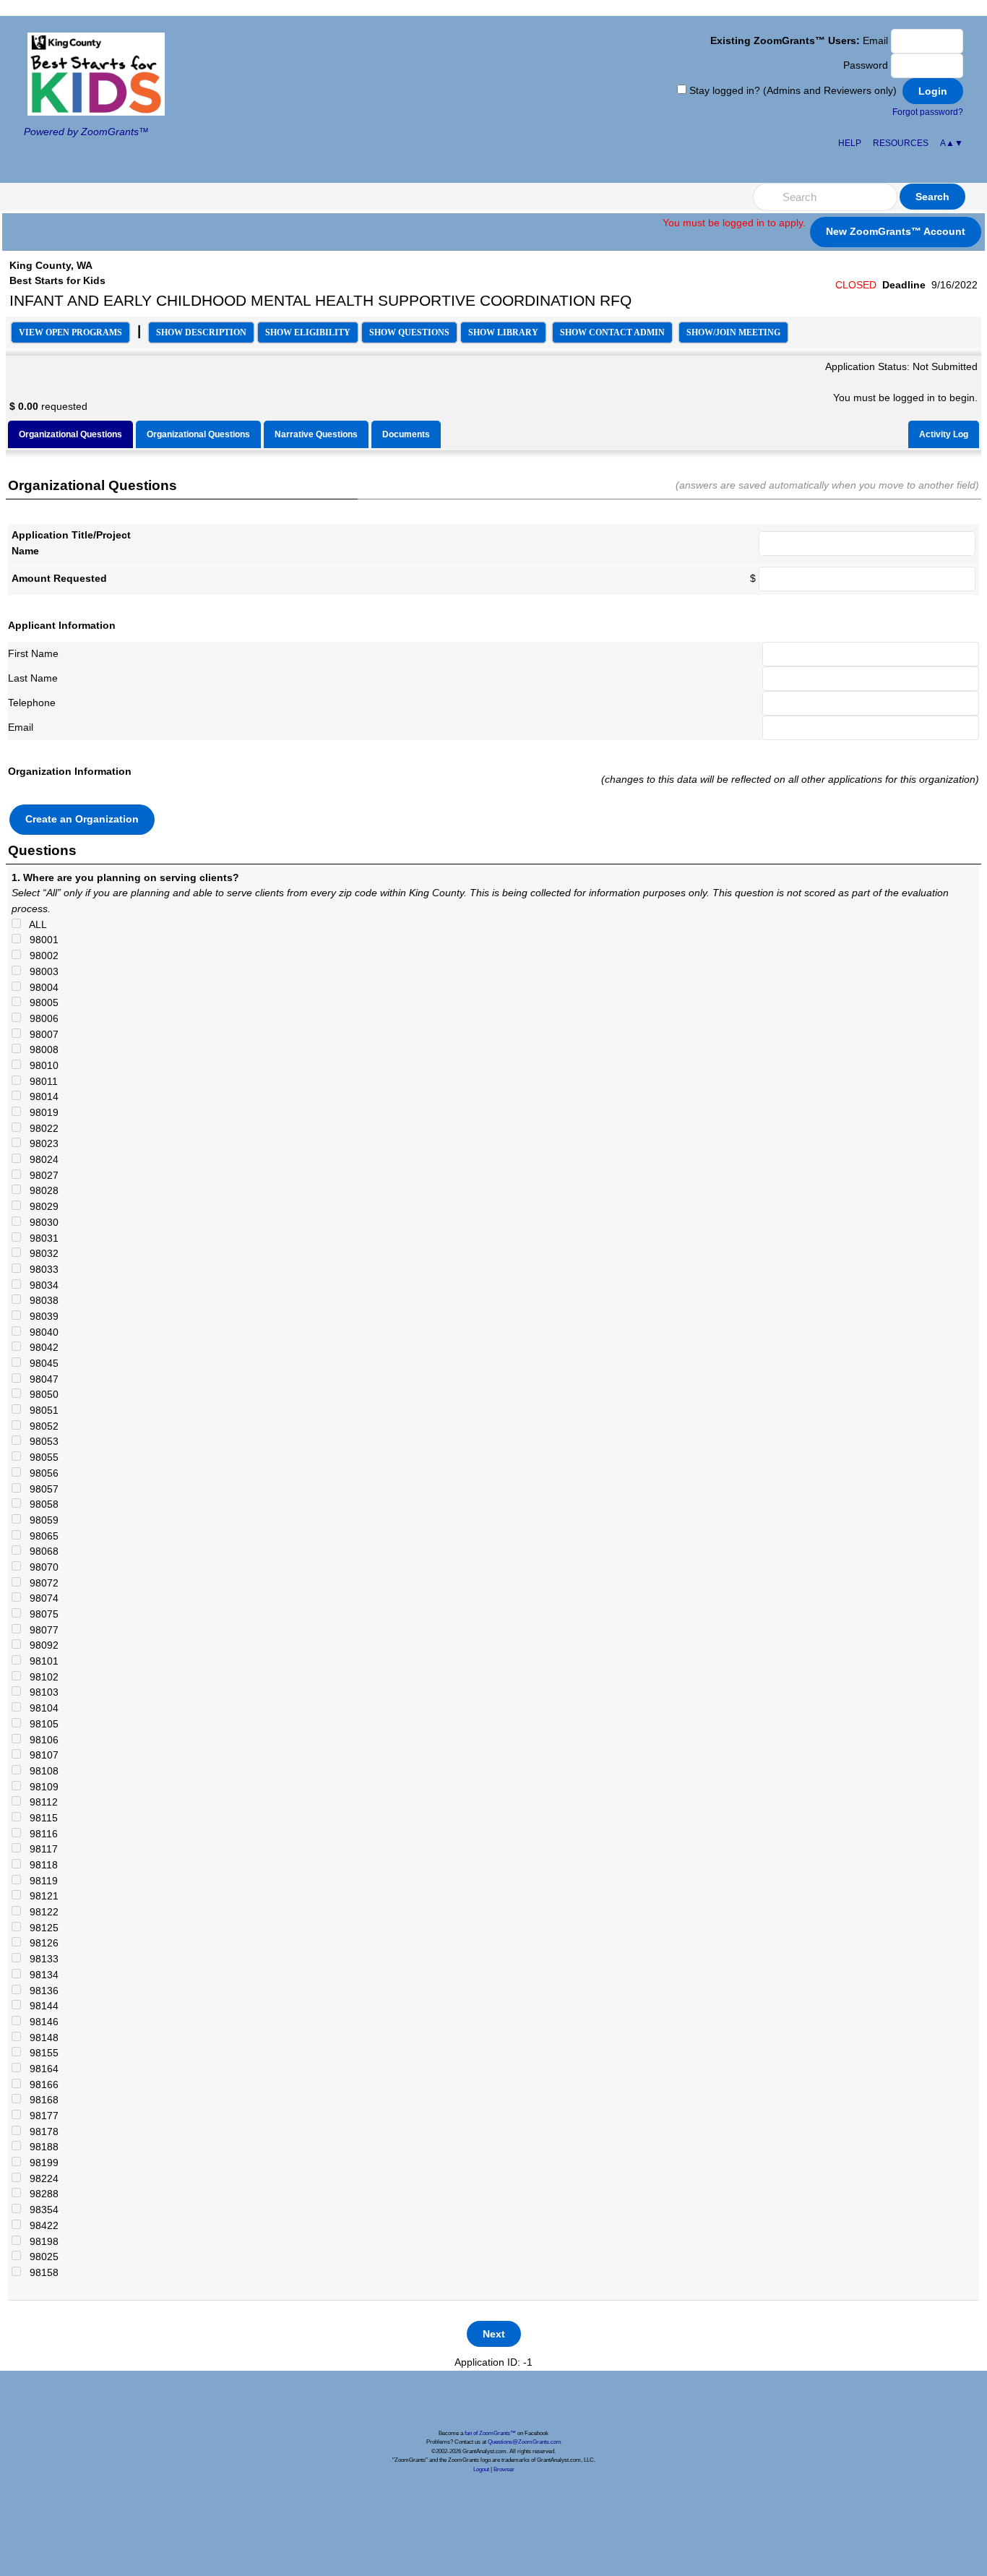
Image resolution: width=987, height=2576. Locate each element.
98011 (39, 1081)
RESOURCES (901, 143)
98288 (40, 2194)
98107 (40, 1755)
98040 (40, 1332)
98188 (40, 2147)
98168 (40, 2100)
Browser (504, 2469)
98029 (40, 1206)
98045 (40, 1363)
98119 (39, 1881)
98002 (40, 956)
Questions (409, 332)
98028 (40, 1190)
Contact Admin (612, 332)
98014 (40, 1096)
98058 (40, 1504)
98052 (40, 1426)
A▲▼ (952, 143)
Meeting (733, 332)
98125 (40, 1928)
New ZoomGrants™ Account (896, 231)
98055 (40, 1457)
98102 (40, 1677)
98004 (40, 987)
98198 (40, 2241)
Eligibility (308, 332)
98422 (40, 2225)
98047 (40, 1379)
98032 (40, 1253)
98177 (40, 2116)
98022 (40, 1128)
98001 (40, 940)
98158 (40, 2272)
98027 (40, 1175)
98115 (39, 1818)
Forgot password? (928, 112)
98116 (39, 1834)
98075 (40, 1614)
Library (503, 332)
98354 (40, 2210)
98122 (40, 1912)
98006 (40, 1018)
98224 (40, 2178)
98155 (40, 2053)
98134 (40, 1975)
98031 (40, 1238)
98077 (40, 1630)
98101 (40, 1661)
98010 (40, 1065)
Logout (481, 2469)
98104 (40, 1708)
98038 (40, 1300)
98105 (40, 1724)
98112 (39, 1802)
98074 (40, 1598)
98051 (40, 1410)
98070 (40, 1567)
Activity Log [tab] (944, 434)
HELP (850, 143)
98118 (39, 1865)
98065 (40, 1536)
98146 (40, 2022)
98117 (39, 1849)
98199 (40, 2163)
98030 (40, 1222)
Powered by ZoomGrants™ (86, 132)
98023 (40, 1143)
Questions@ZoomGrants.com (525, 2442)
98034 (40, 1285)
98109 (40, 1787)
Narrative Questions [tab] (316, 434)
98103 (40, 1692)
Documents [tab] (406, 434)
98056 (40, 1473)
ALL (34, 924)
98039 (40, 1316)
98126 (40, 1943)
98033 (40, 1269)
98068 (40, 1551)
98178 (40, 2131)
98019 (40, 1112)
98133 (40, 1959)
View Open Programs (70, 332)
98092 (40, 1645)
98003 (40, 971)
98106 (40, 1740)
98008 (40, 1049)
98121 (40, 1896)
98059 (40, 1520)
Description (201, 332)
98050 (40, 1394)
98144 (40, 2006)
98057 (40, 1489)
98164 (40, 2069)
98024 (40, 1159)
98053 (40, 1441)
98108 (40, 1771)
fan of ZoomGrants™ (490, 2433)
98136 (40, 1991)
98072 (40, 1583)
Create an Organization (82, 819)
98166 (40, 2085)
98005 (40, 1003)
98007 (40, 1034)
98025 (40, 2257)
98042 (40, 1347)
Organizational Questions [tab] (70, 434)
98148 (40, 2038)
